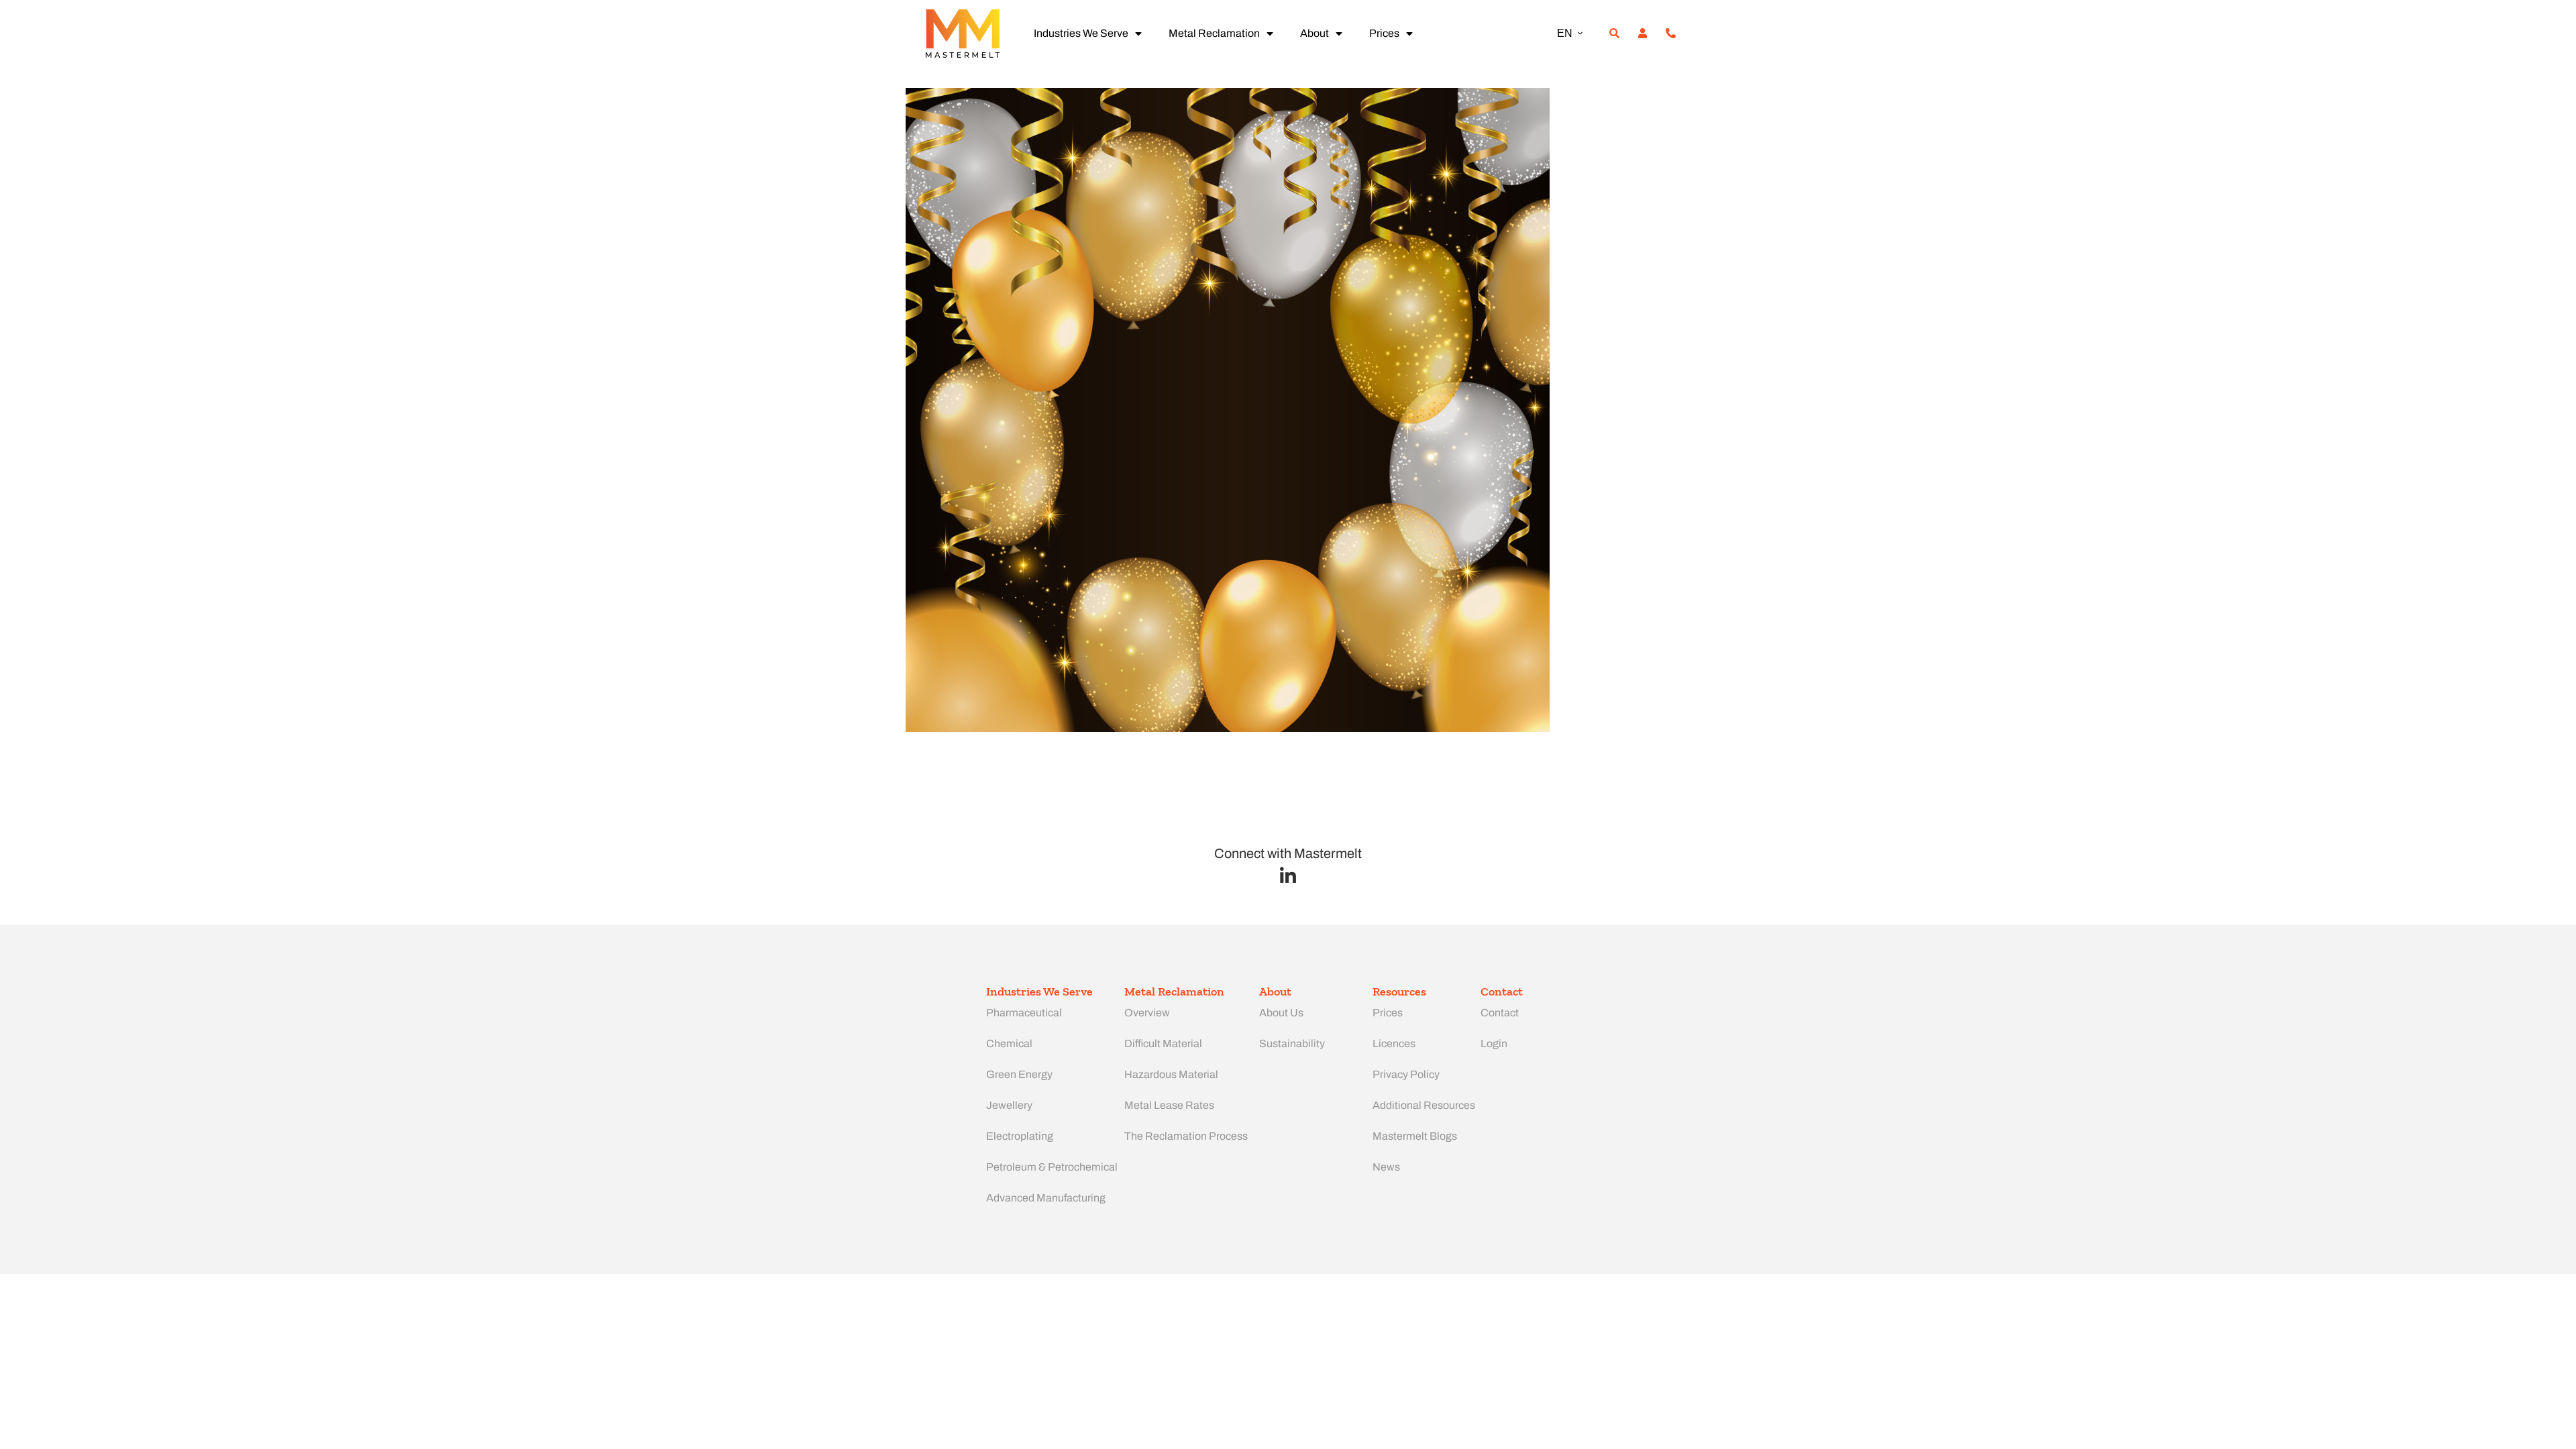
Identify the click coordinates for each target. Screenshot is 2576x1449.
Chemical (1009, 1043)
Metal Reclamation (1214, 33)
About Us (1281, 1013)
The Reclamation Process (1186, 1136)
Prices (1384, 33)
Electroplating (1020, 1136)
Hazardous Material (1171, 1074)
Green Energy (1019, 1074)
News (1386, 1167)
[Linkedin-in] (1288, 876)
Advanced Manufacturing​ (1046, 1198)
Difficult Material (1163, 1043)
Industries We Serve (1081, 33)
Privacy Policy (1406, 1074)
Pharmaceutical (1024, 1013)
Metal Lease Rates (1169, 1105)
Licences (1394, 1043)
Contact (1500, 1013)
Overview (1147, 1013)
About (1314, 33)
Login (1494, 1043)
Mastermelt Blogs (1415, 1136)
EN (1565, 33)
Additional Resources (1424, 1105)
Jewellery (1009, 1105)
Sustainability (1292, 1043)
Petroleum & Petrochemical (1052, 1167)
